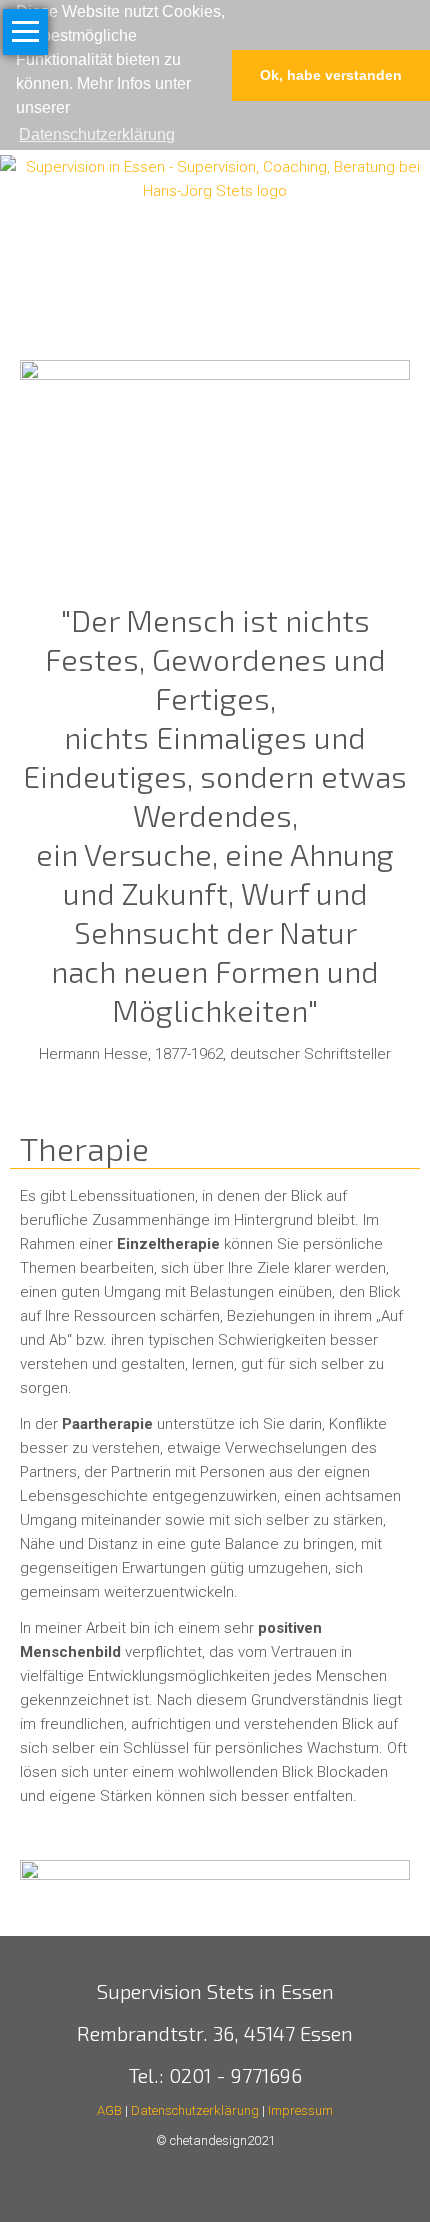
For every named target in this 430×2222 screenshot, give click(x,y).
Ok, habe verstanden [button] (331, 75)
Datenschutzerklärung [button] (97, 134)
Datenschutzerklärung (195, 2110)
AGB (111, 2110)
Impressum (300, 2110)
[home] (215, 178)
